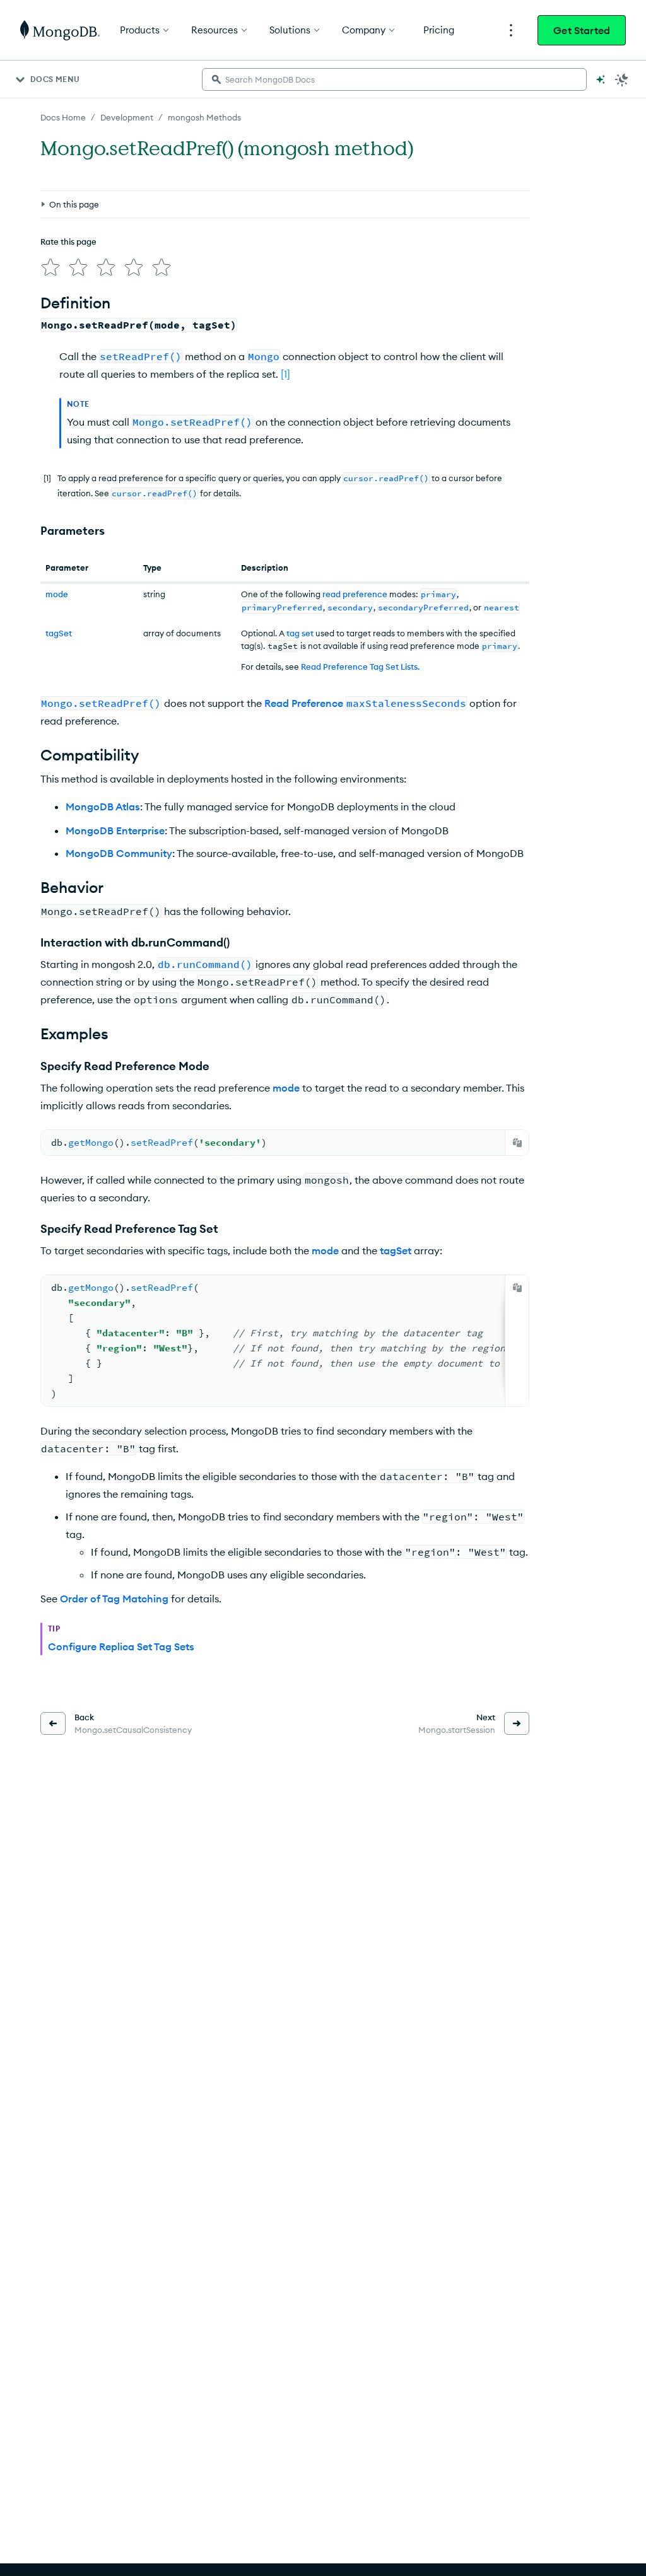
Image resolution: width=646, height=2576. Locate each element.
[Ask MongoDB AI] (601, 79)
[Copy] (517, 1143)
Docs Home (63, 117)
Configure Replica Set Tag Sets (121, 1646)
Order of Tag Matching (114, 1599)
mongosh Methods (204, 117)
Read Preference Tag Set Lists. (360, 667)
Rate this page (68, 242)
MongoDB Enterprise (115, 830)
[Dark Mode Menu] (622, 79)
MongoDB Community (119, 853)
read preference (355, 594)
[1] (285, 374)
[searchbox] (394, 79)
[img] (50, 267)
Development (127, 117)
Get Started (582, 30)
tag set (300, 633)
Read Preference (365, 703)
